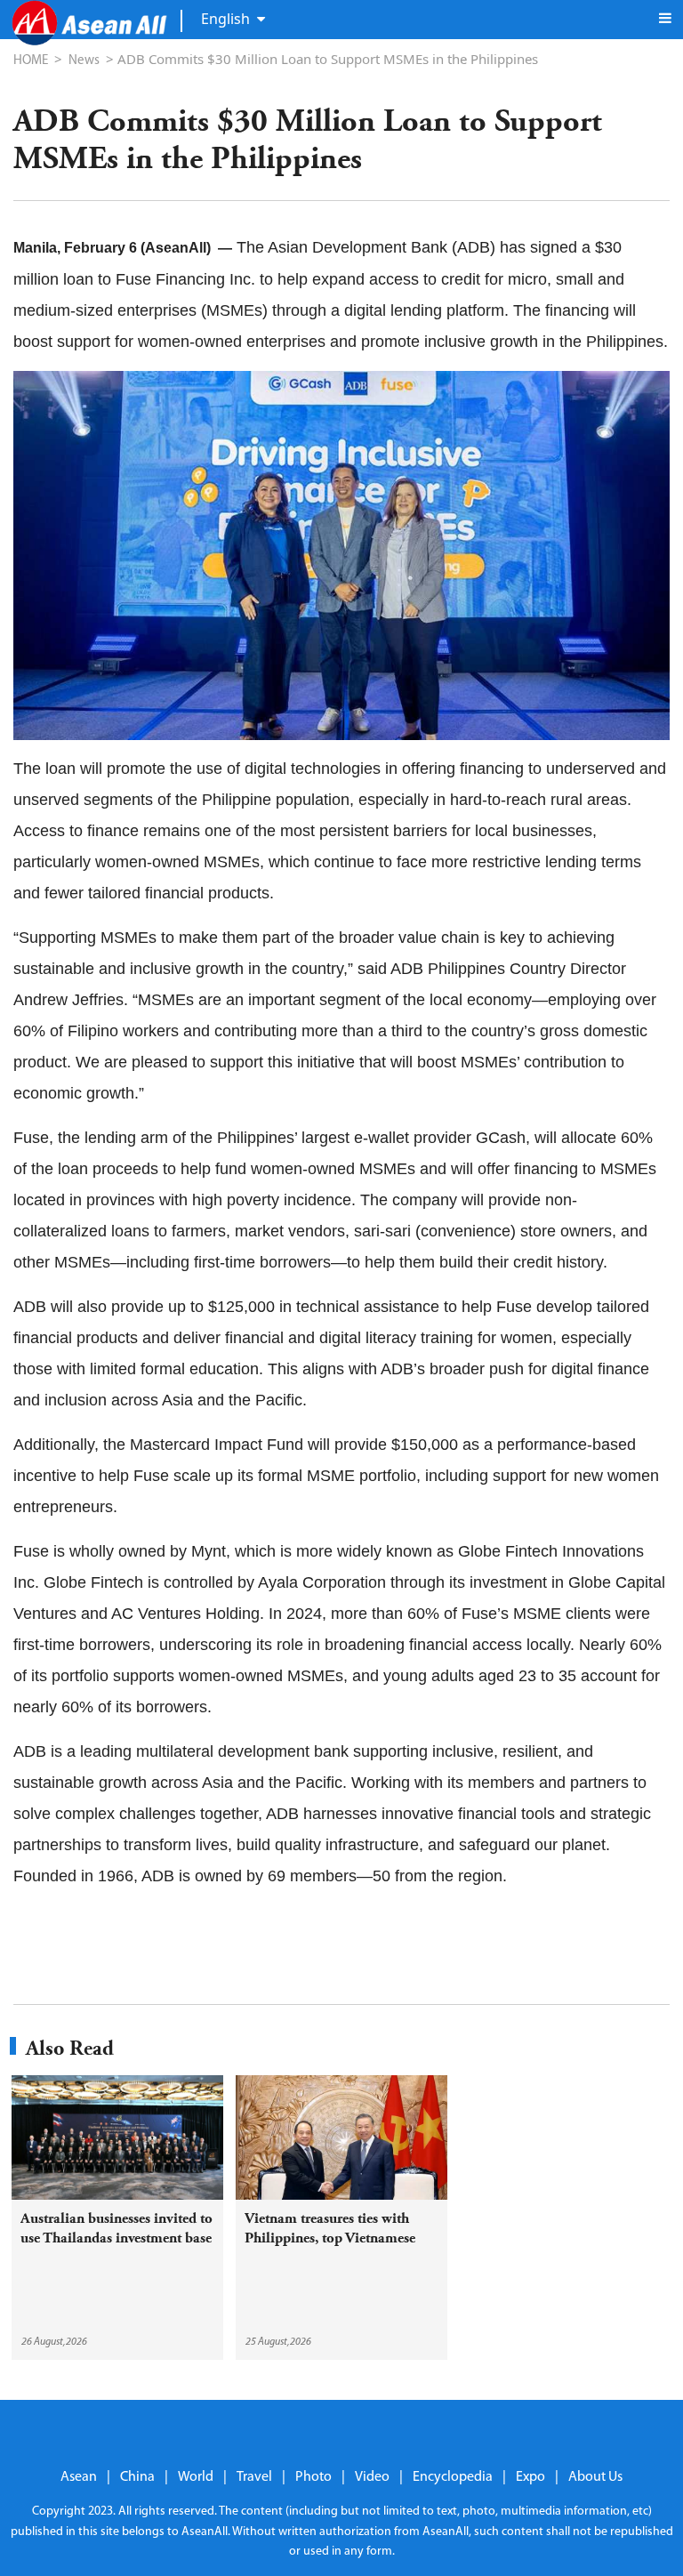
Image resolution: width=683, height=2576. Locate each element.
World (196, 2477)
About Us (595, 2477)
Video (372, 2477)
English (225, 19)
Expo (530, 2477)
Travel (254, 2477)
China (137, 2477)
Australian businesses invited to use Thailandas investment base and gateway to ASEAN (117, 2238)
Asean (79, 2477)
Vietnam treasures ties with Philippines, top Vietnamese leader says (330, 2238)
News (84, 61)
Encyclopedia (453, 2477)
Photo (313, 2477)
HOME (31, 61)
